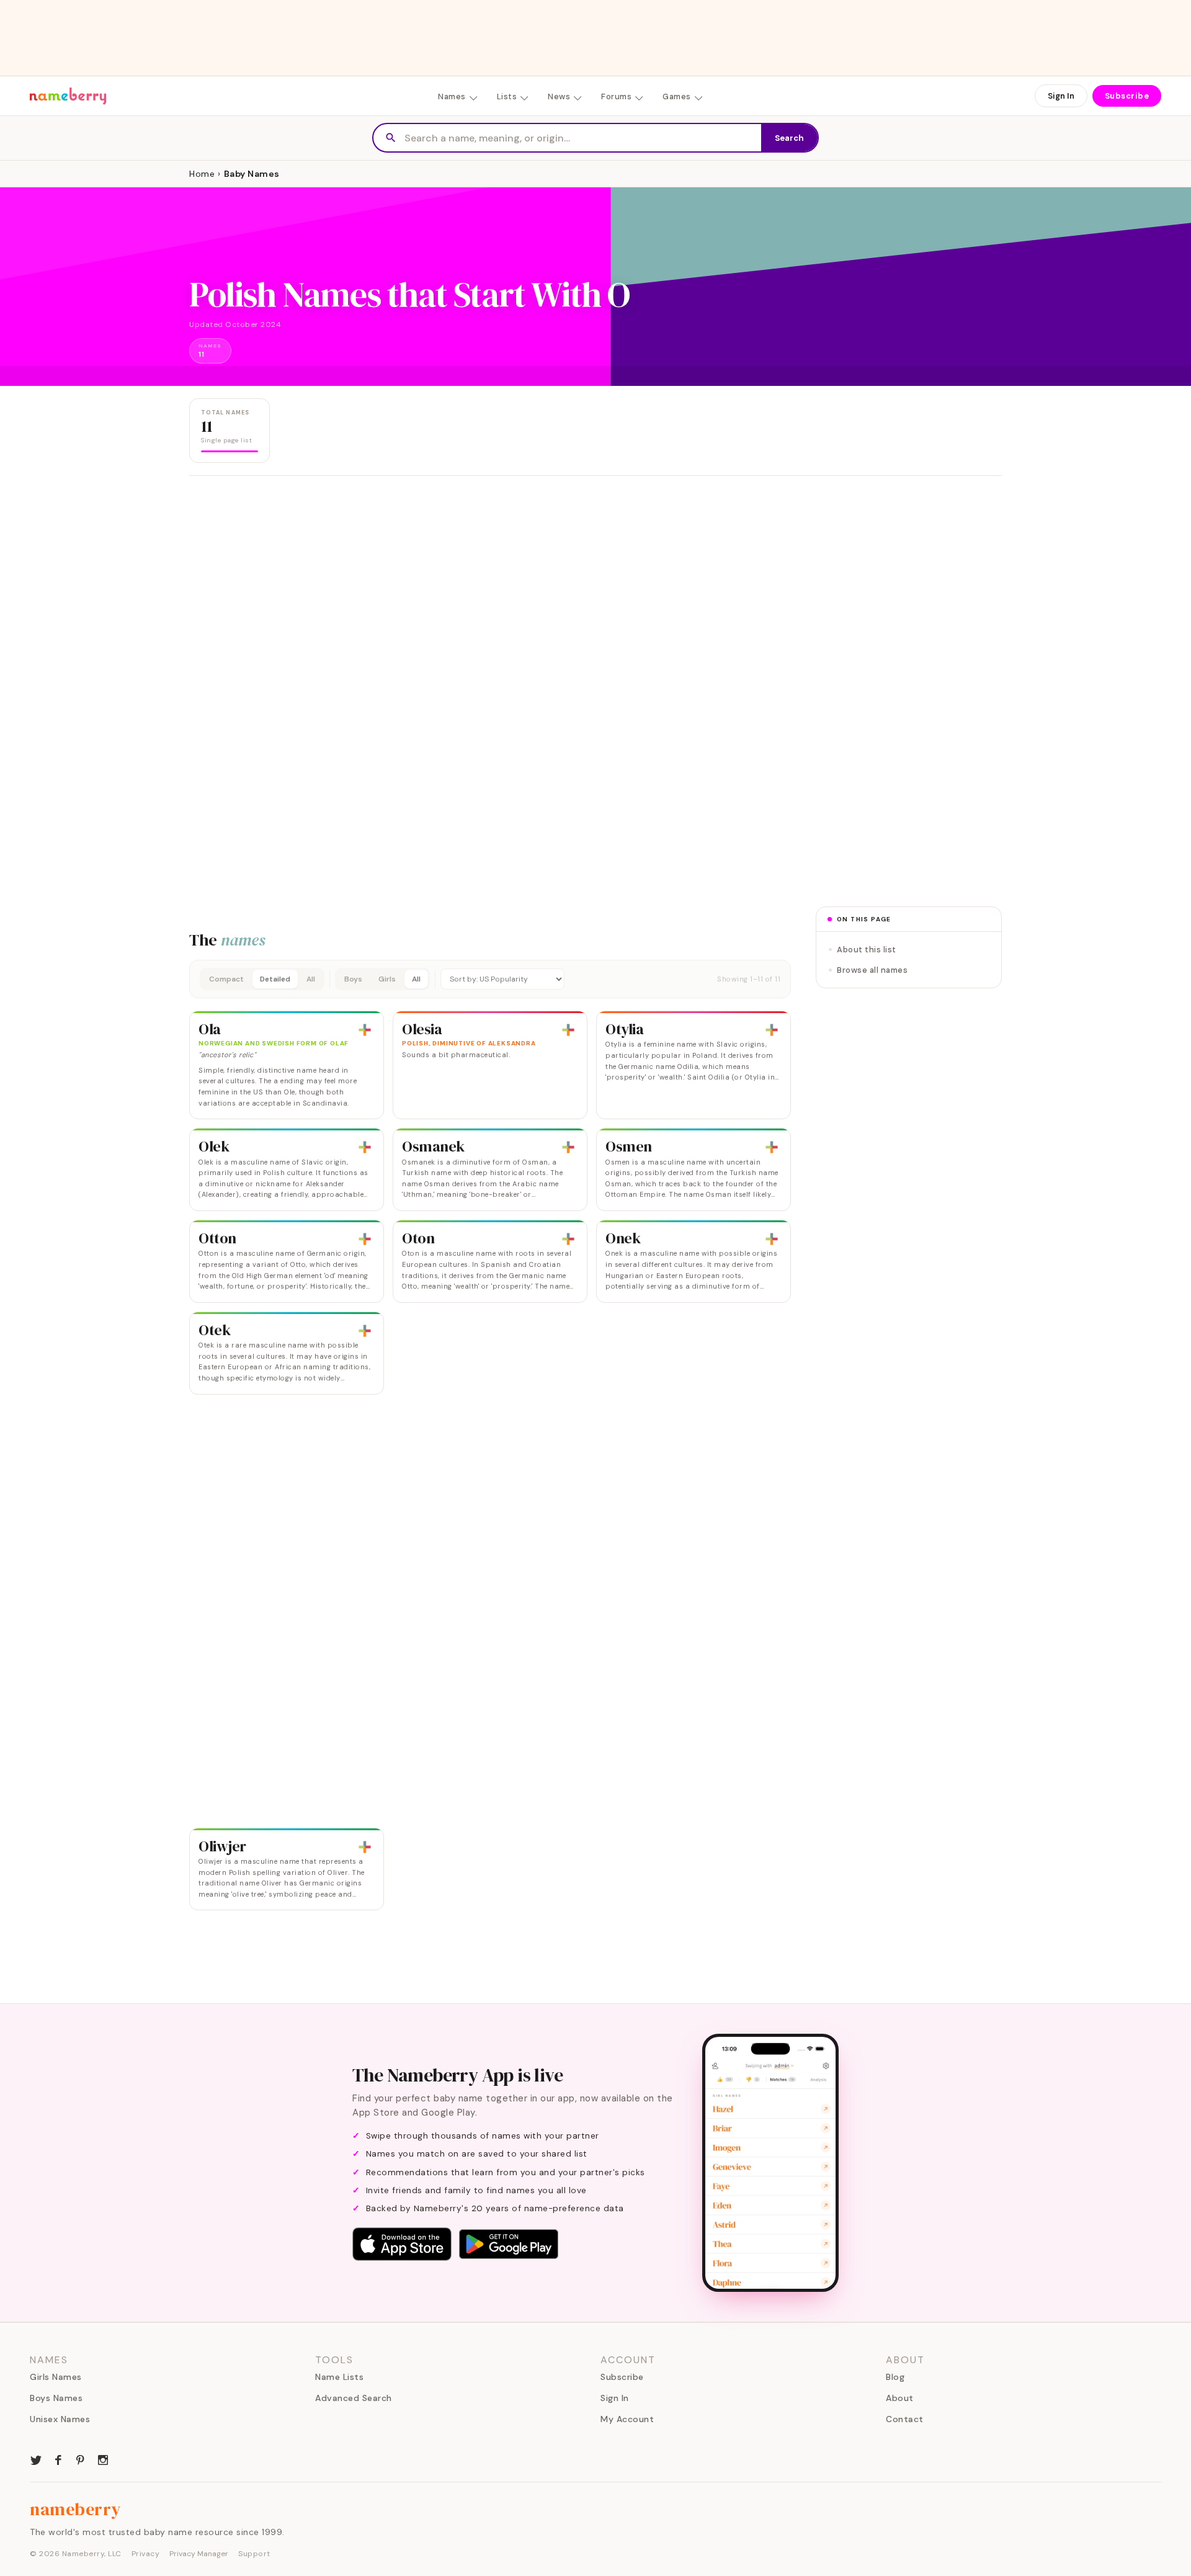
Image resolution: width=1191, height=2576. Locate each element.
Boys (353, 979)
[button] (490, 979)
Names (452, 96)
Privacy (146, 2554)
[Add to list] (365, 1030)
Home (202, 174)
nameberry (76, 2509)
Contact (905, 2419)
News (559, 96)
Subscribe (1127, 96)
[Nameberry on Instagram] (103, 2459)
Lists (507, 96)
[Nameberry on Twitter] (36, 2459)
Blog (895, 2377)
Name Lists (339, 2377)
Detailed (275, 979)
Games (677, 96)
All (311, 979)
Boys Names (56, 2398)
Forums (616, 96)
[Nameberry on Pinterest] (81, 2459)
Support (254, 2554)
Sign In (1061, 96)
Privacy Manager (199, 2554)
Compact (226, 979)
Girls (387, 979)
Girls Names (56, 2377)
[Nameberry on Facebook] (58, 2459)
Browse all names (872, 970)
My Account (627, 2419)
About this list (867, 950)
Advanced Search (354, 2398)
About (900, 2398)
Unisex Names (60, 2419)
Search (789, 138)
